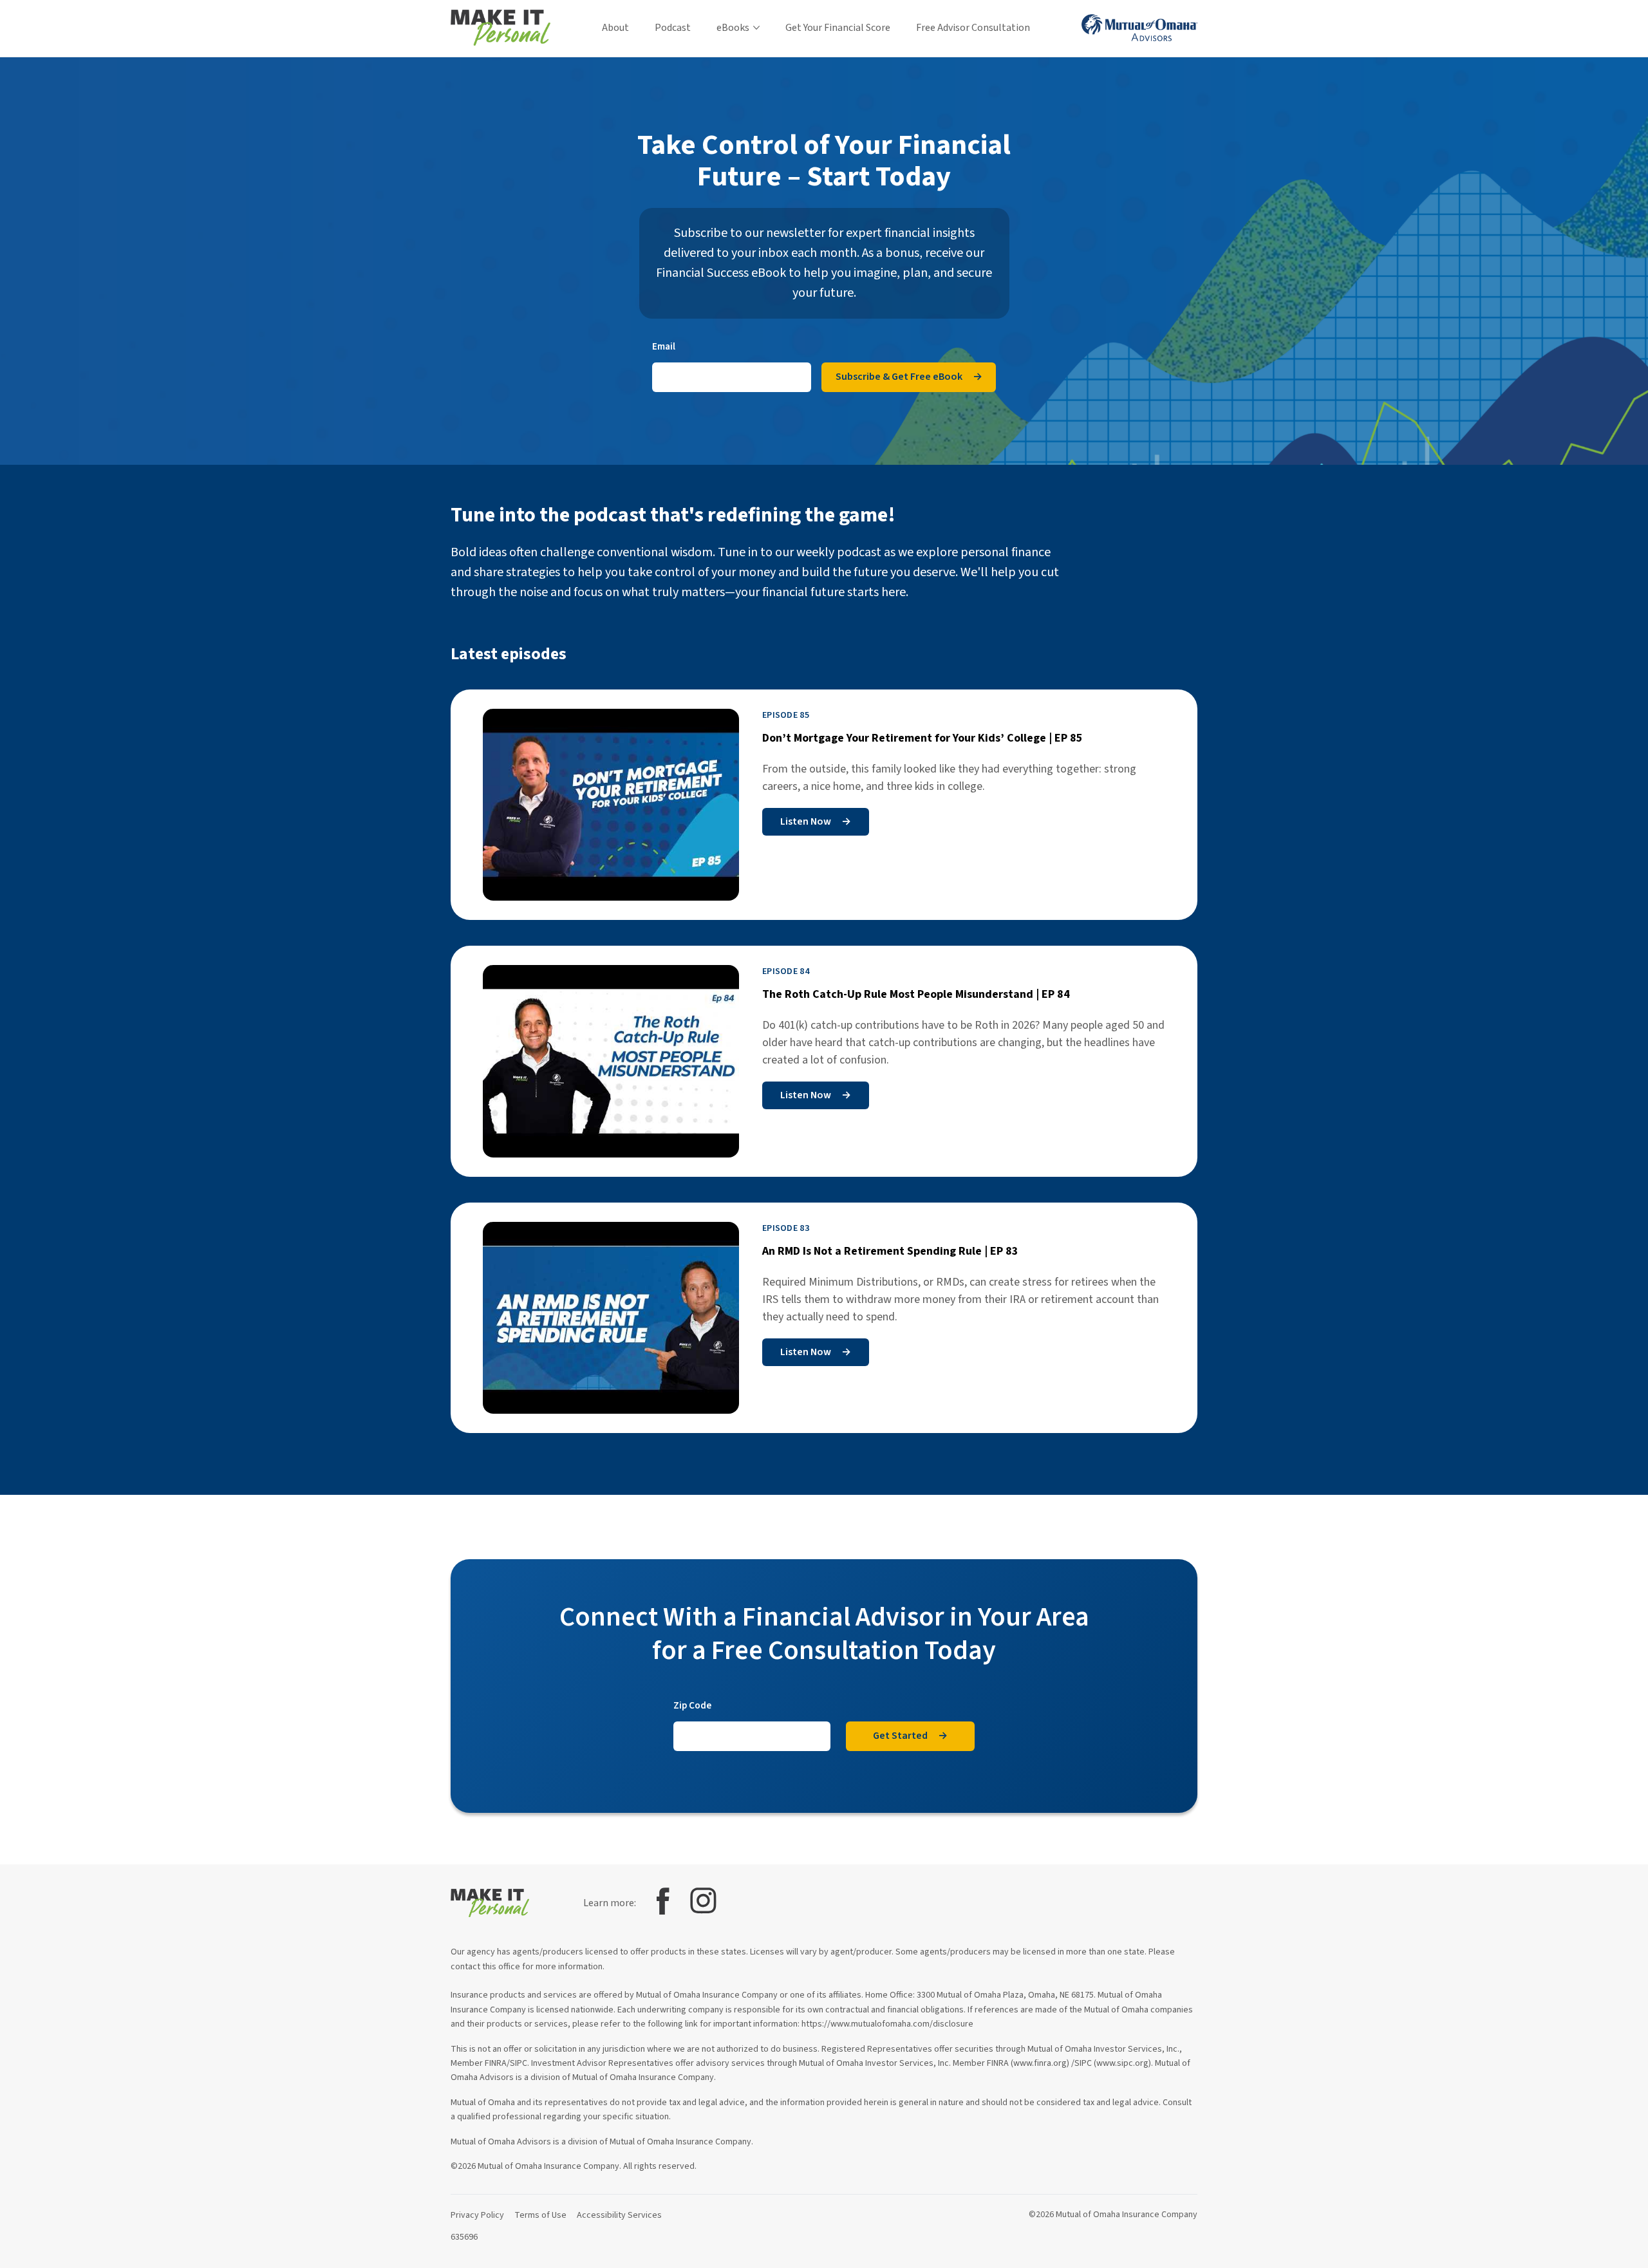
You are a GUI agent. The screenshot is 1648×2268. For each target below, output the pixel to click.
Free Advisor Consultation (973, 28)
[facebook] (663, 1901)
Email (664, 346)
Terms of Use (540, 2215)
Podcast (673, 28)
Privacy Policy (477, 2215)
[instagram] (703, 1901)
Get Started (910, 1736)
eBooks (733, 28)
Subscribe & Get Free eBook (909, 377)
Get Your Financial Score (838, 28)
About (615, 28)
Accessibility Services (619, 2215)
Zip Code (692, 1705)
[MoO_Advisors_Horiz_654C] (1139, 28)
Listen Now (816, 821)
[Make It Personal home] (501, 28)
